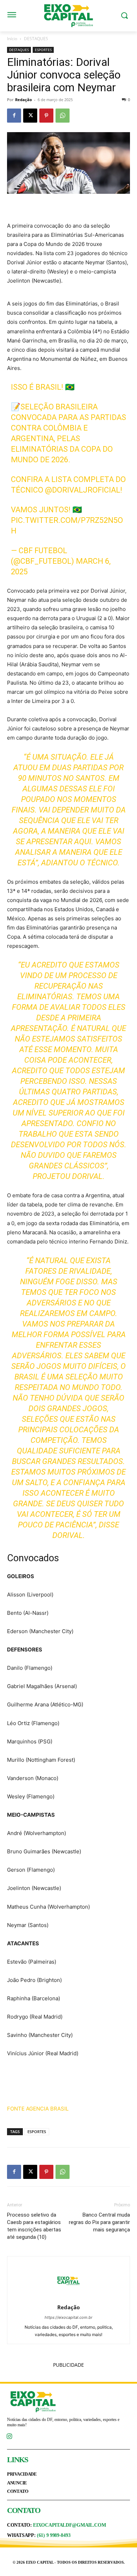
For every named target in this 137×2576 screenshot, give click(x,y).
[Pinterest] (46, 116)
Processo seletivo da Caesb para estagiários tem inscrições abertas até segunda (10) (34, 2226)
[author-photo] (68, 2297)
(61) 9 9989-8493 (54, 2535)
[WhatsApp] (63, 116)
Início (12, 39)
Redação (24, 100)
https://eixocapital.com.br (68, 2317)
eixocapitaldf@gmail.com (69, 2525)
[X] (30, 116)
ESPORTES (43, 50)
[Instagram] (9, 2437)
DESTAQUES (36, 39)
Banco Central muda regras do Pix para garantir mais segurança (99, 2222)
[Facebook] (14, 116)
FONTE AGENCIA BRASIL (38, 2109)
